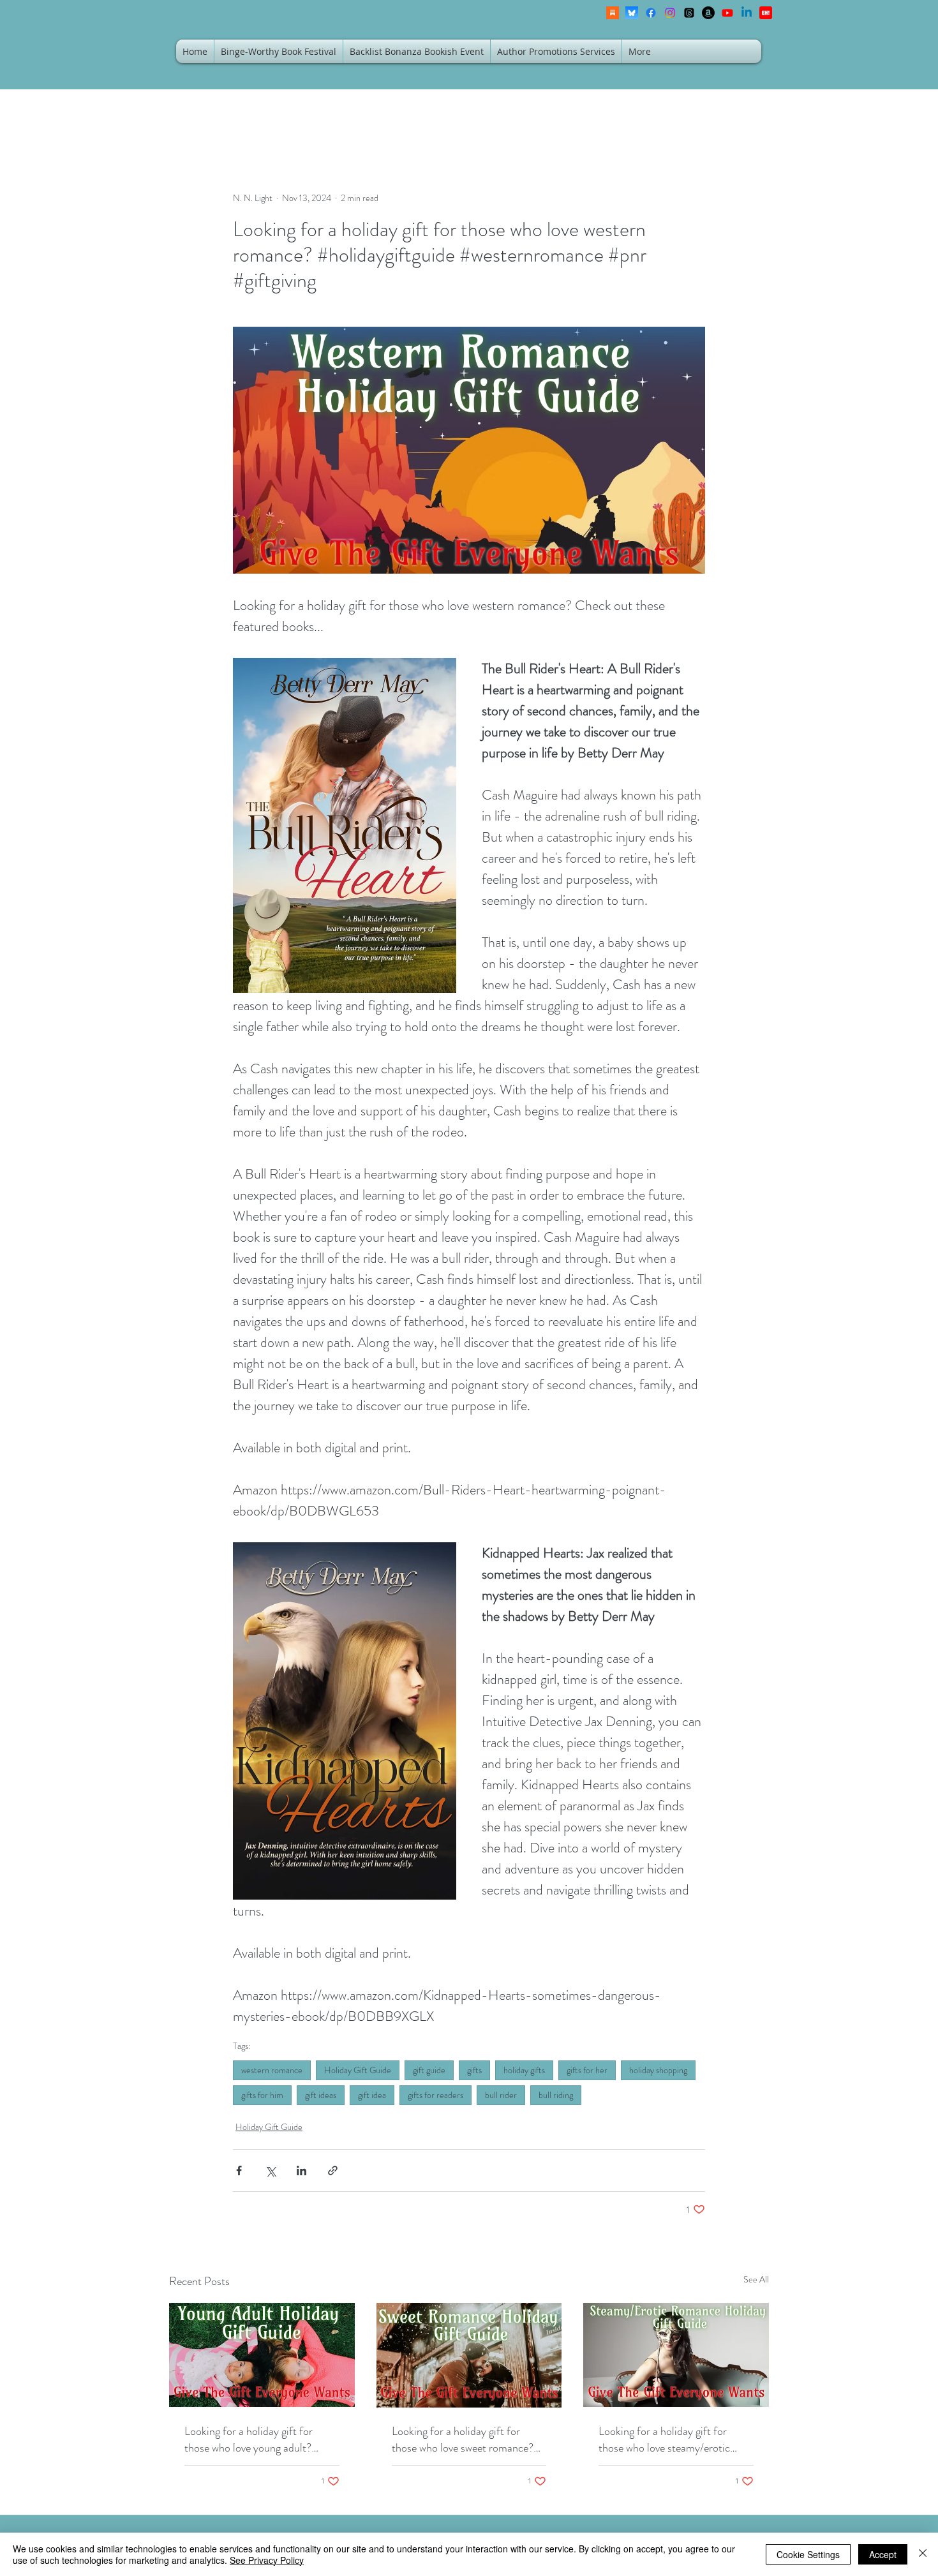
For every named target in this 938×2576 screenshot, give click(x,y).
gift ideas (321, 2095)
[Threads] (689, 13)
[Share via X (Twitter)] (270, 2170)
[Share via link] (333, 2170)
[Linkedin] (747, 13)
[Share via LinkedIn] (301, 2170)
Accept (883, 2554)
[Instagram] (670, 13)
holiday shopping (658, 2070)
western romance (272, 2070)
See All (756, 2279)
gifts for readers (435, 2095)
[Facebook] (651, 13)
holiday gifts (524, 2070)
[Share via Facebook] (239, 2170)
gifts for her (587, 2070)
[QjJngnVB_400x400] (632, 13)
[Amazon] (708, 13)
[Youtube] (727, 13)
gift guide (429, 2070)
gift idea (372, 2095)
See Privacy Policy (267, 2560)
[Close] (923, 2554)
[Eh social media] (766, 13)
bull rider (501, 2095)
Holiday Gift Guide (358, 2070)
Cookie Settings (808, 2554)
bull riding (556, 2095)
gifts (474, 2070)
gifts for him (262, 2095)
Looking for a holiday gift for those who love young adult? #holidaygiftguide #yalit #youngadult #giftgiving (249, 2439)
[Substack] (613, 13)
